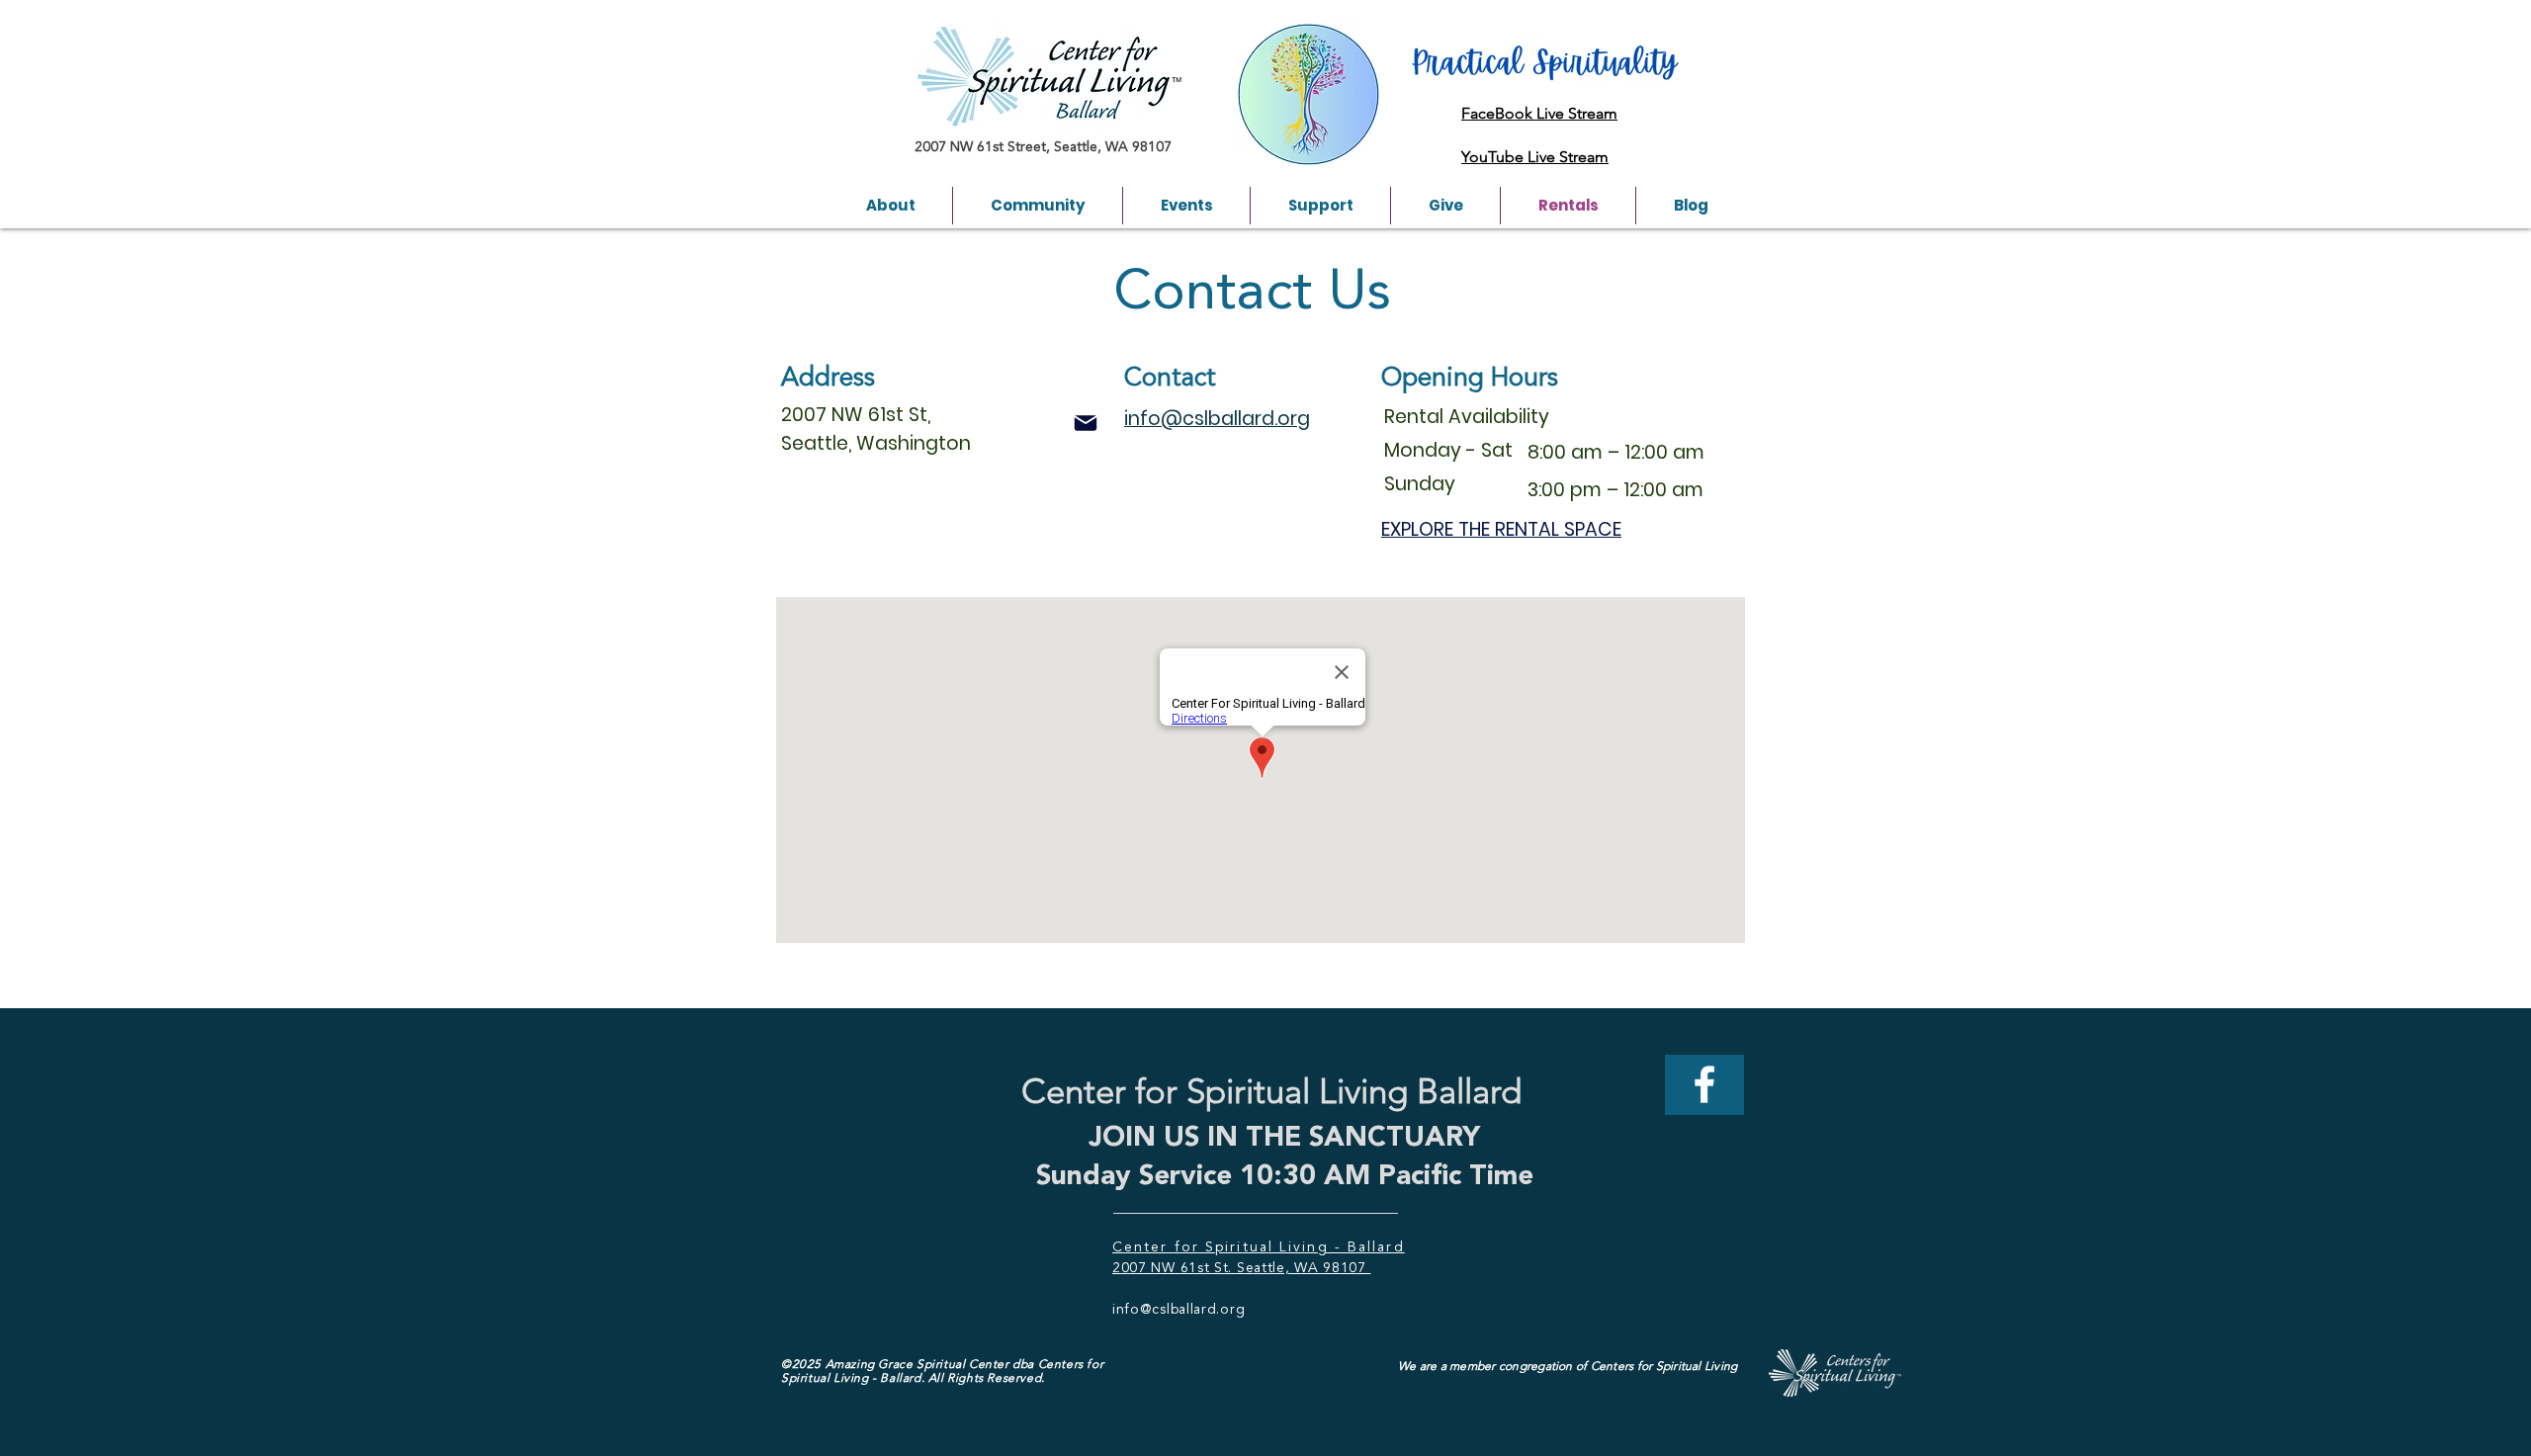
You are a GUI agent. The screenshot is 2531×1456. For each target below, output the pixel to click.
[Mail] (1086, 423)
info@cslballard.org (1178, 1310)
